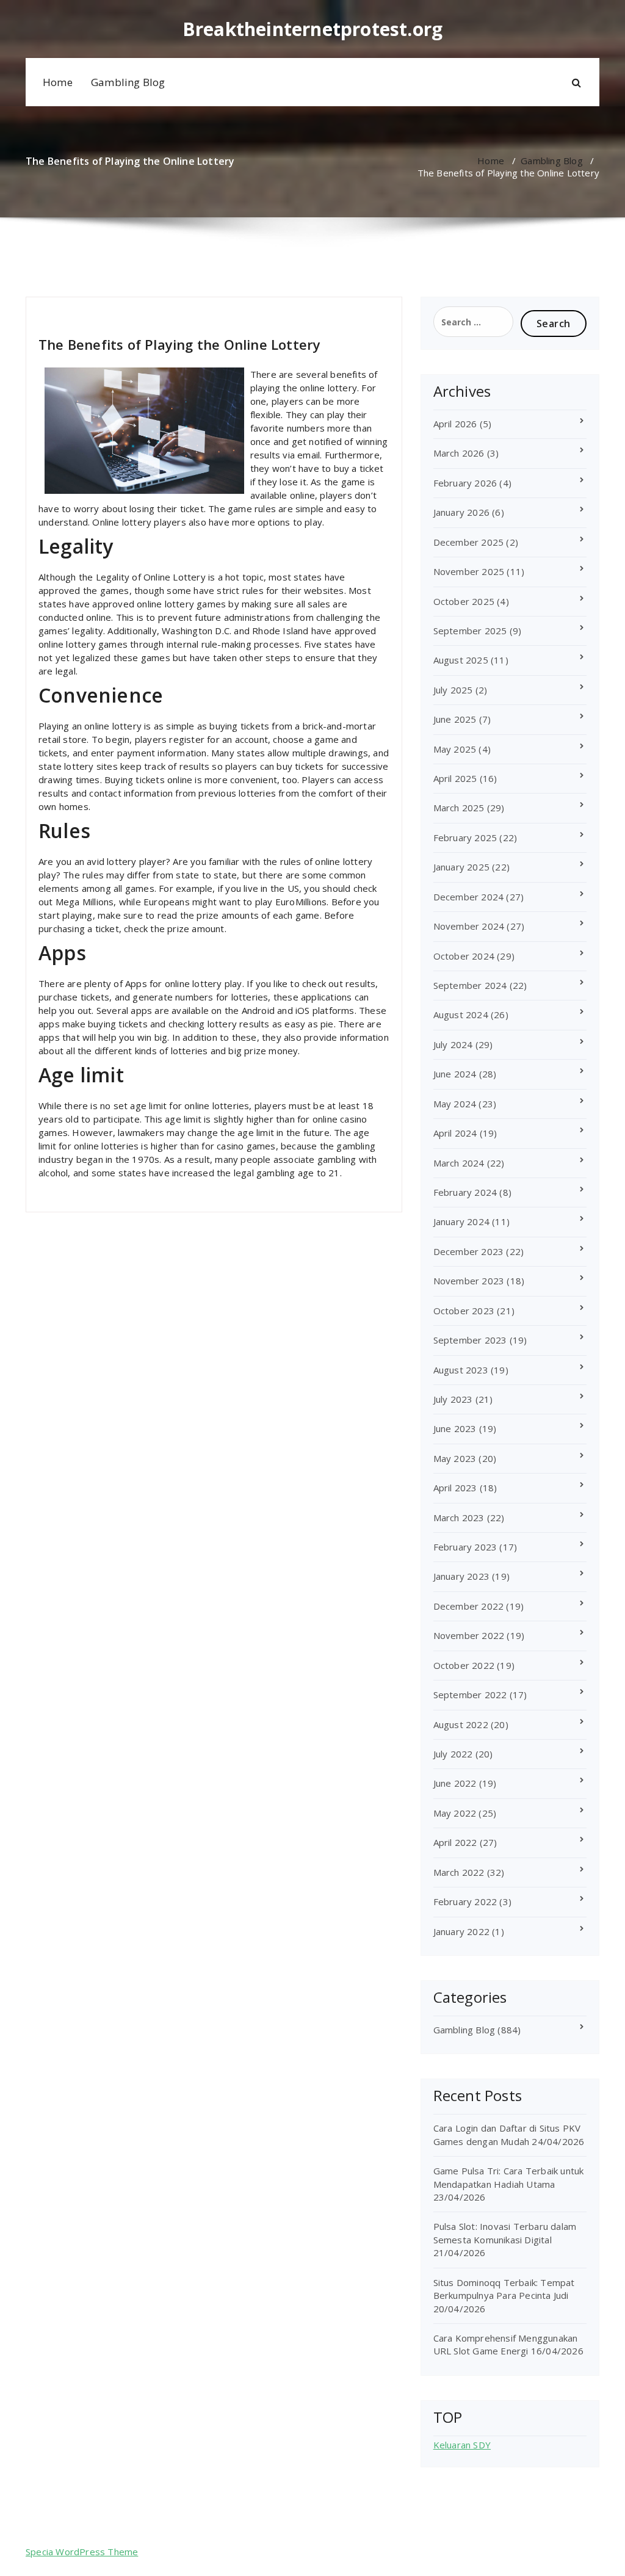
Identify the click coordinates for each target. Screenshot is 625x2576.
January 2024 (461, 1221)
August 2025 (461, 660)
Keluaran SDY (462, 2445)
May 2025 (455, 749)
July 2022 (453, 1754)
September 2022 (470, 1695)
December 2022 (469, 1606)
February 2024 (465, 1192)
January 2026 (461, 512)
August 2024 (461, 1015)
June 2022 (455, 1783)
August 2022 (461, 1724)
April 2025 (455, 778)
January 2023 (461, 1576)
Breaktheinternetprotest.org (312, 29)
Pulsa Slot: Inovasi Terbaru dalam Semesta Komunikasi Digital (505, 2233)
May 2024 (455, 1104)
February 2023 (465, 1547)
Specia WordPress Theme (82, 2552)
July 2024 (453, 1044)
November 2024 (469, 926)
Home (58, 82)
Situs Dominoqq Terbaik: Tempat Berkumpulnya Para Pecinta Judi (504, 2289)
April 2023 (455, 1488)
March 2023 (459, 1518)
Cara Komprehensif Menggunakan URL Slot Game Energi (506, 2344)
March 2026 (459, 453)
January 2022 (461, 1931)
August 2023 (461, 1370)
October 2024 (464, 956)
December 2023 (469, 1251)
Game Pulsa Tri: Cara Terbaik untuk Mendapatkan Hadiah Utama (509, 2177)
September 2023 (470, 1340)
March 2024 (459, 1163)
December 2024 (469, 897)
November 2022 (469, 1635)
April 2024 (455, 1133)
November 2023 (469, 1281)
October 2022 (464, 1665)
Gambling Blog (128, 82)
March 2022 (459, 1872)
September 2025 (470, 631)
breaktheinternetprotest (92, 312)
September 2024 (470, 985)
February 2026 (465, 483)
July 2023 (453, 1399)
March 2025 (459, 808)
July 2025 (453, 690)
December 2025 (469, 542)
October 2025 (464, 601)
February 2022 (465, 1901)
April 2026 (455, 424)
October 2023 (464, 1311)
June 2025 (455, 719)
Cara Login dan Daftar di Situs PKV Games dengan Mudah (507, 2134)
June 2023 (455, 1428)
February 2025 (465, 838)
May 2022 (455, 1813)
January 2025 (461, 867)
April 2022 (455, 1842)
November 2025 (469, 571)
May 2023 (455, 1458)
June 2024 (455, 1074)
